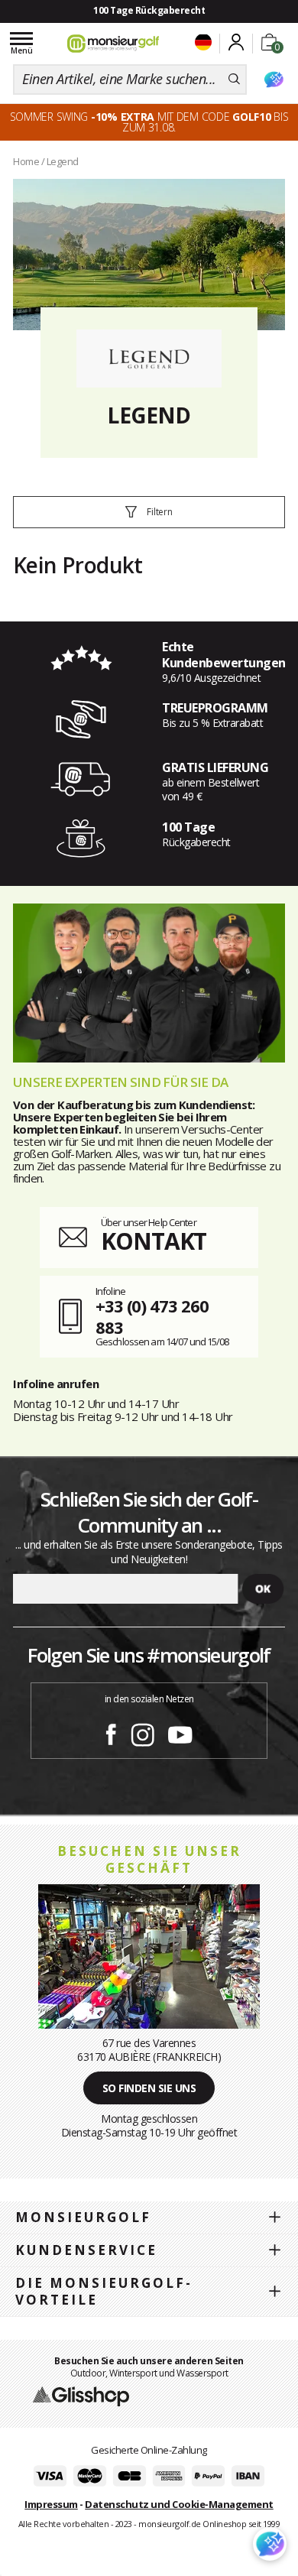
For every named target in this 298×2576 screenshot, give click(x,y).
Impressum (51, 2504)
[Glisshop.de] (81, 2396)
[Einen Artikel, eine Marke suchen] (234, 79)
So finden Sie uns (149, 2088)
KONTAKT (154, 1241)
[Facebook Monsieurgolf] (111, 1732)
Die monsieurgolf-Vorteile (104, 2291)
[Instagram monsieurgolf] (143, 1732)
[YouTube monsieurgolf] (180, 1732)
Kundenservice (86, 2250)
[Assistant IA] (274, 79)
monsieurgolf (83, 2217)
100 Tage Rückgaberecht (149, 10)
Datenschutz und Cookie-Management (179, 2504)
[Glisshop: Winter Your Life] (113, 44)
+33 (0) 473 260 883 (152, 1317)
